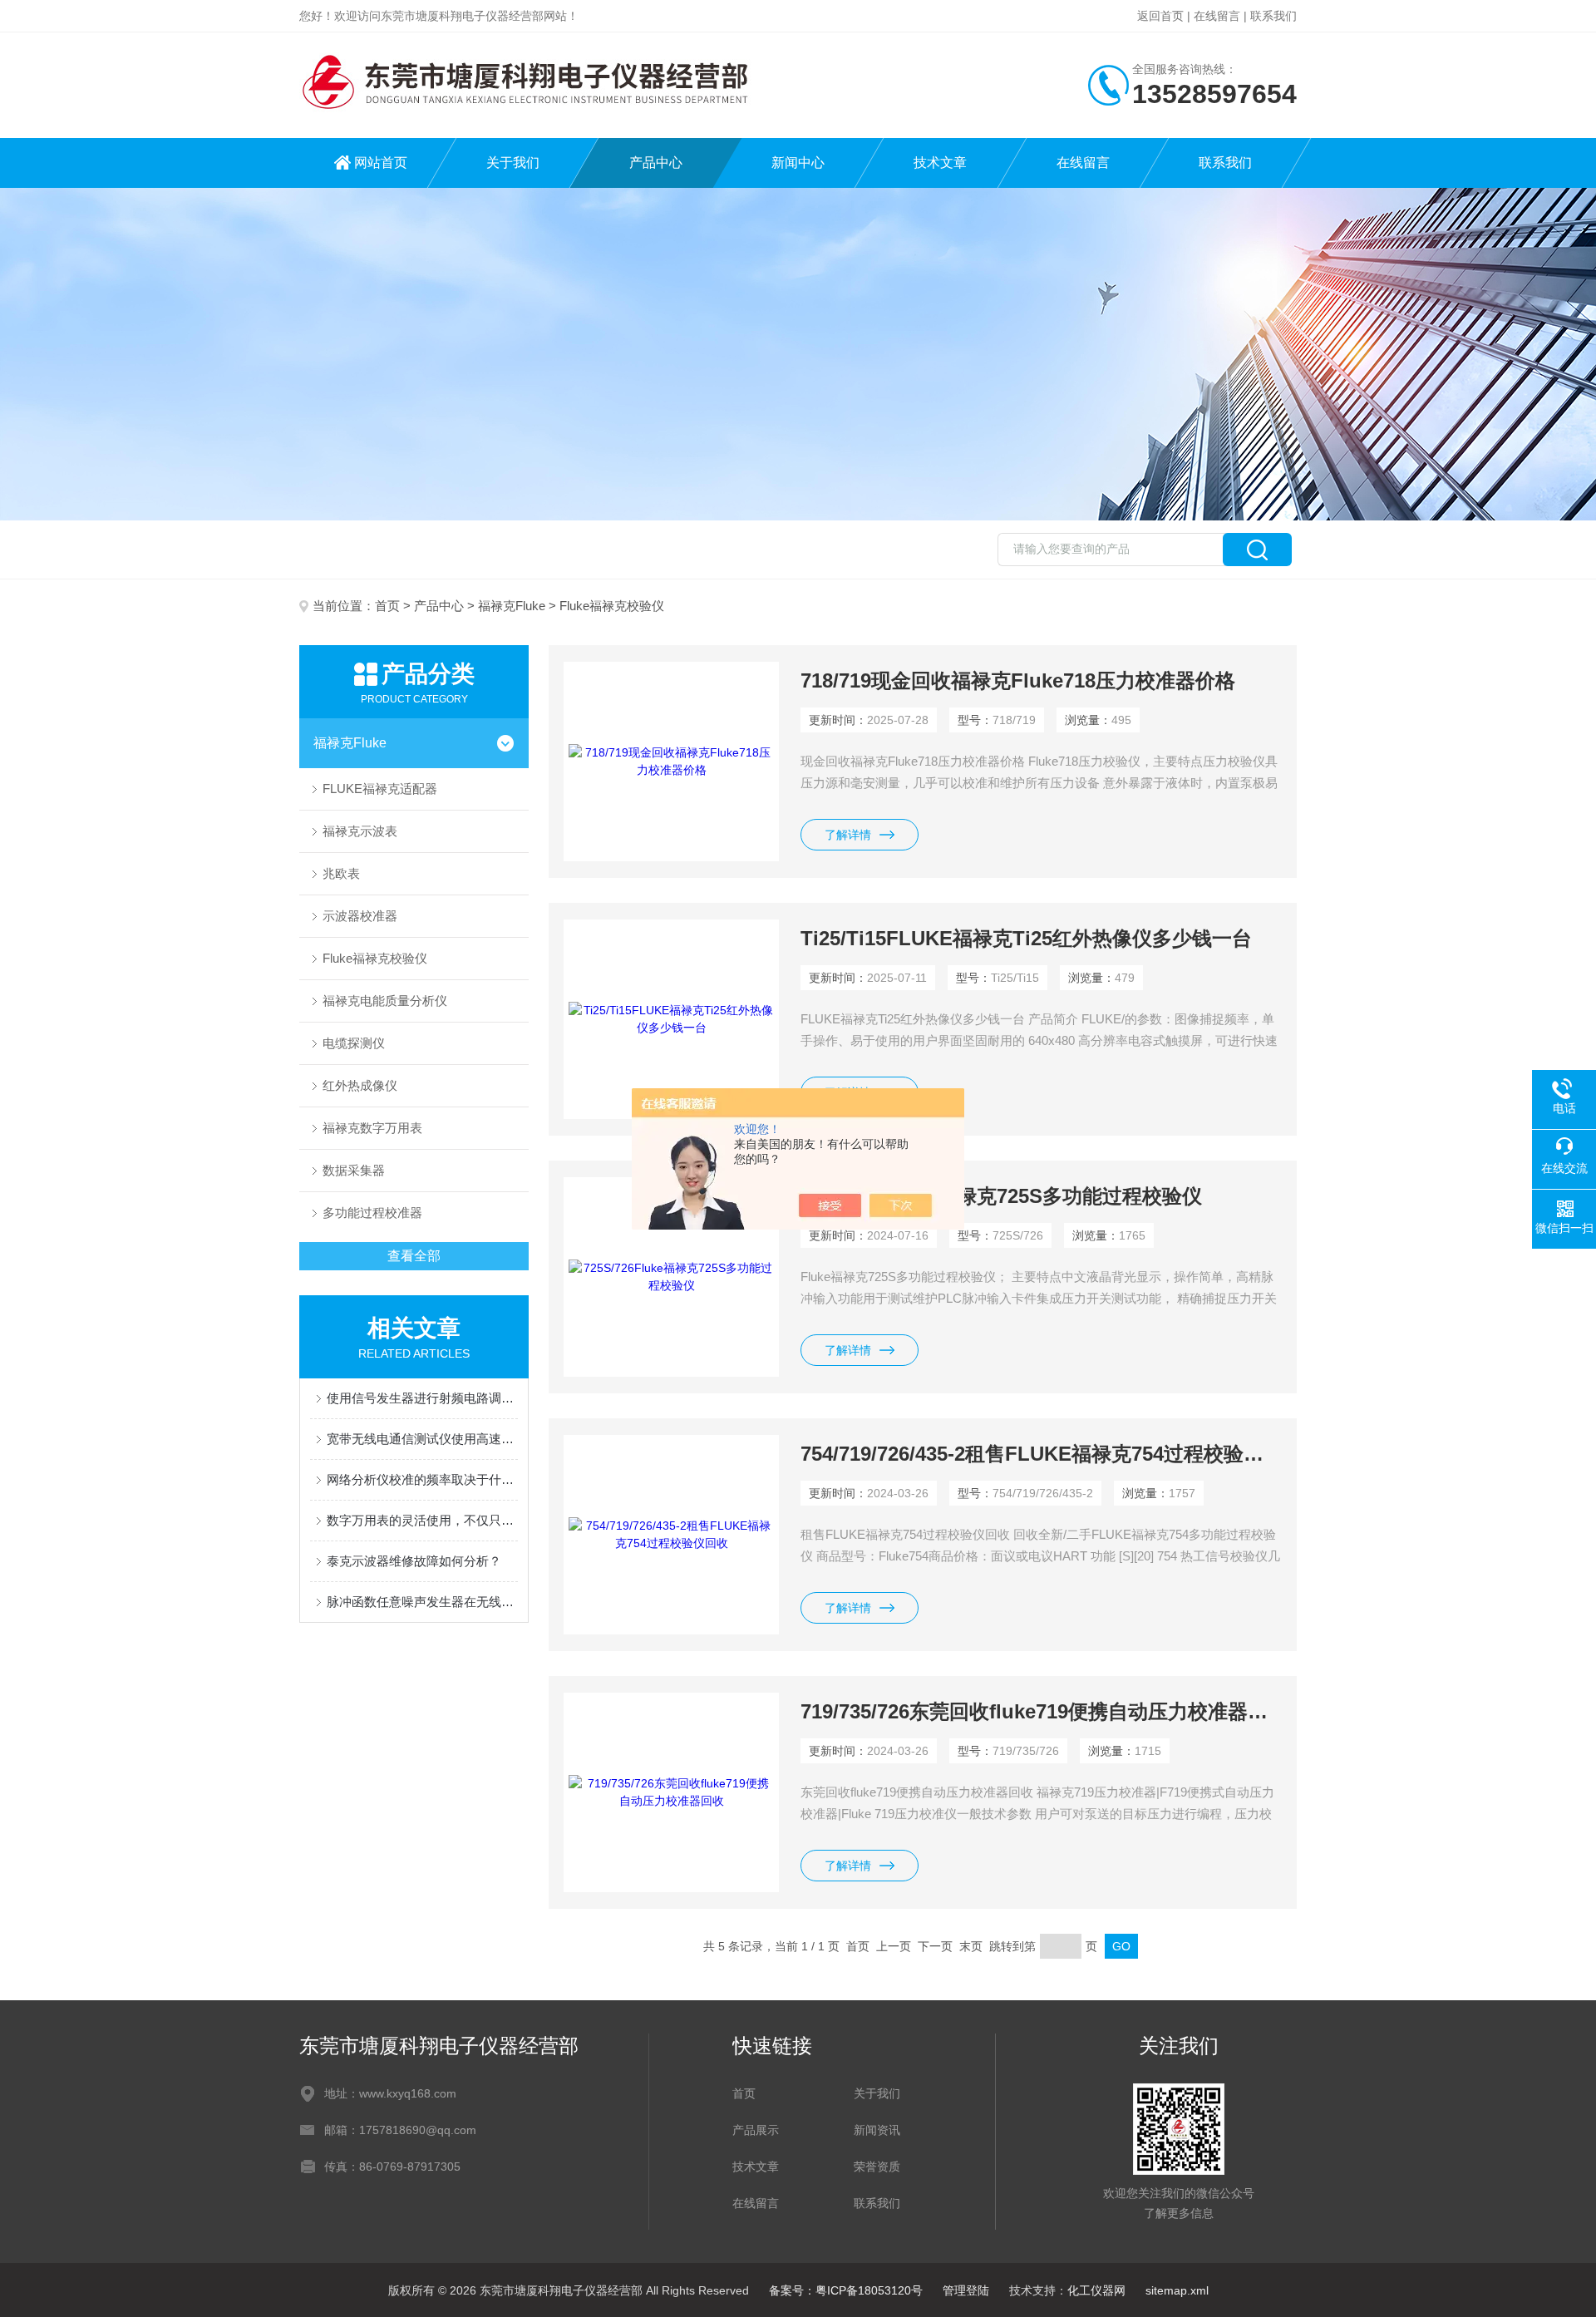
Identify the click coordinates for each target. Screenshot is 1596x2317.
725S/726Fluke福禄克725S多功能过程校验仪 (1001, 1196)
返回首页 (1160, 16)
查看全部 (414, 1256)
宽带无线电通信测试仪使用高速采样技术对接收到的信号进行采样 (422, 1439)
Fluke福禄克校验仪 (375, 958)
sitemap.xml (1177, 2290)
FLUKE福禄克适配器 (380, 789)
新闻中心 (798, 163)
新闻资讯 (877, 2130)
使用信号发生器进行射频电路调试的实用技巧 (422, 1398)
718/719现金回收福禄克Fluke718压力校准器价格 (1018, 680)
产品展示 (756, 2130)
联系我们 (1273, 16)
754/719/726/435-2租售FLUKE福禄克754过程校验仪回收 (1041, 1454)
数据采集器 (354, 1170)
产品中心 (656, 163)
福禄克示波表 (360, 831)
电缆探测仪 (354, 1043)
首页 (387, 606)
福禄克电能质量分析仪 (385, 1001)
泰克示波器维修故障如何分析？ (414, 1561)
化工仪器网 (1096, 2290)
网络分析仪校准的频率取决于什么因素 (422, 1479)
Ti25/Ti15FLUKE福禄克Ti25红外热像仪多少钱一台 (1026, 938)
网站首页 (381, 163)
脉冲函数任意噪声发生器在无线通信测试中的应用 (422, 1602)
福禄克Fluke (512, 606)
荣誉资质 (877, 2167)
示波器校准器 (360, 916)
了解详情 (848, 835)
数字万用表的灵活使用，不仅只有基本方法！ (422, 1520)
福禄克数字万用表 (372, 1128)
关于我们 (513, 163)
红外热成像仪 (360, 1085)
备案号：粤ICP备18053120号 (846, 2290)
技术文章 (940, 163)
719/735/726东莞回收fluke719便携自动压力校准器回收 (1041, 1711)
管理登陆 (966, 2290)
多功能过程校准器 (372, 1213)
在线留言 (1217, 16)
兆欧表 (341, 873)
